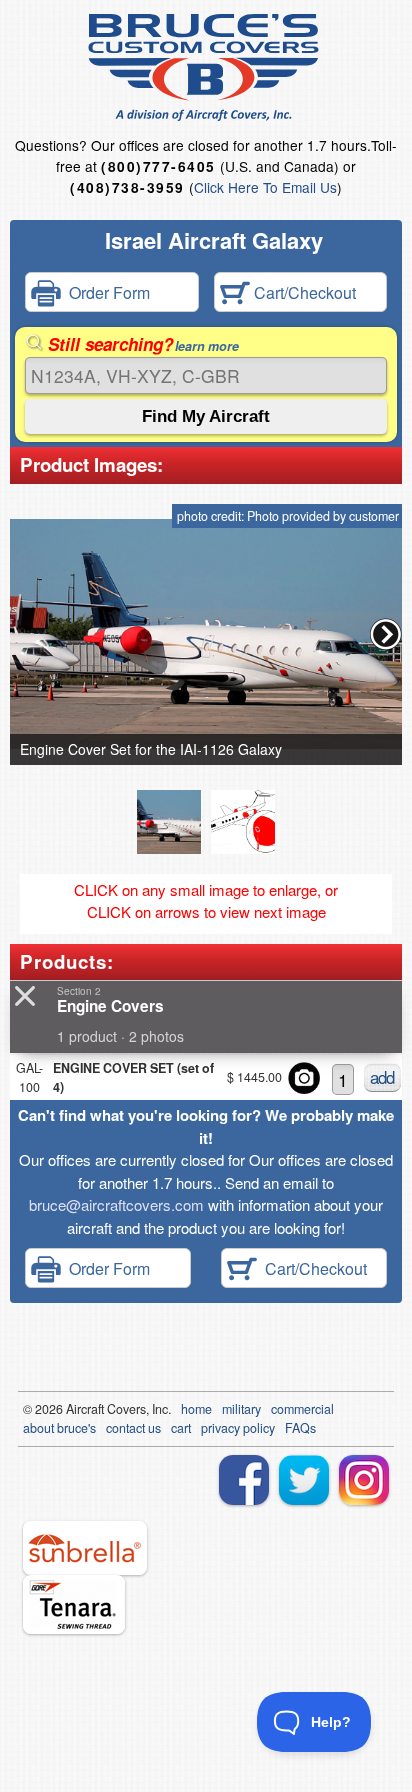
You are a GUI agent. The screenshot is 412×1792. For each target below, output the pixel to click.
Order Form (105, 292)
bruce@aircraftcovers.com (116, 1204)
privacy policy (238, 1428)
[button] (386, 634)
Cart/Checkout (303, 292)
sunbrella (85, 1548)
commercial (302, 1409)
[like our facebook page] (244, 1480)
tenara (74, 1604)
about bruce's (59, 1428)
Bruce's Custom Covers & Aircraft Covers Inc (206, 67)
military (241, 1409)
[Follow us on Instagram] (364, 1480)
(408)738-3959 (127, 187)
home (196, 1409)
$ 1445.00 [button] (254, 1077)
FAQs (300, 1428)
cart (181, 1428)
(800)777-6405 (158, 166)
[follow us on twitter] (304, 1480)
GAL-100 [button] (29, 1077)
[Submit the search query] (206, 416)
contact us (133, 1428)
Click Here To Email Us (265, 187)
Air (73, 1409)
